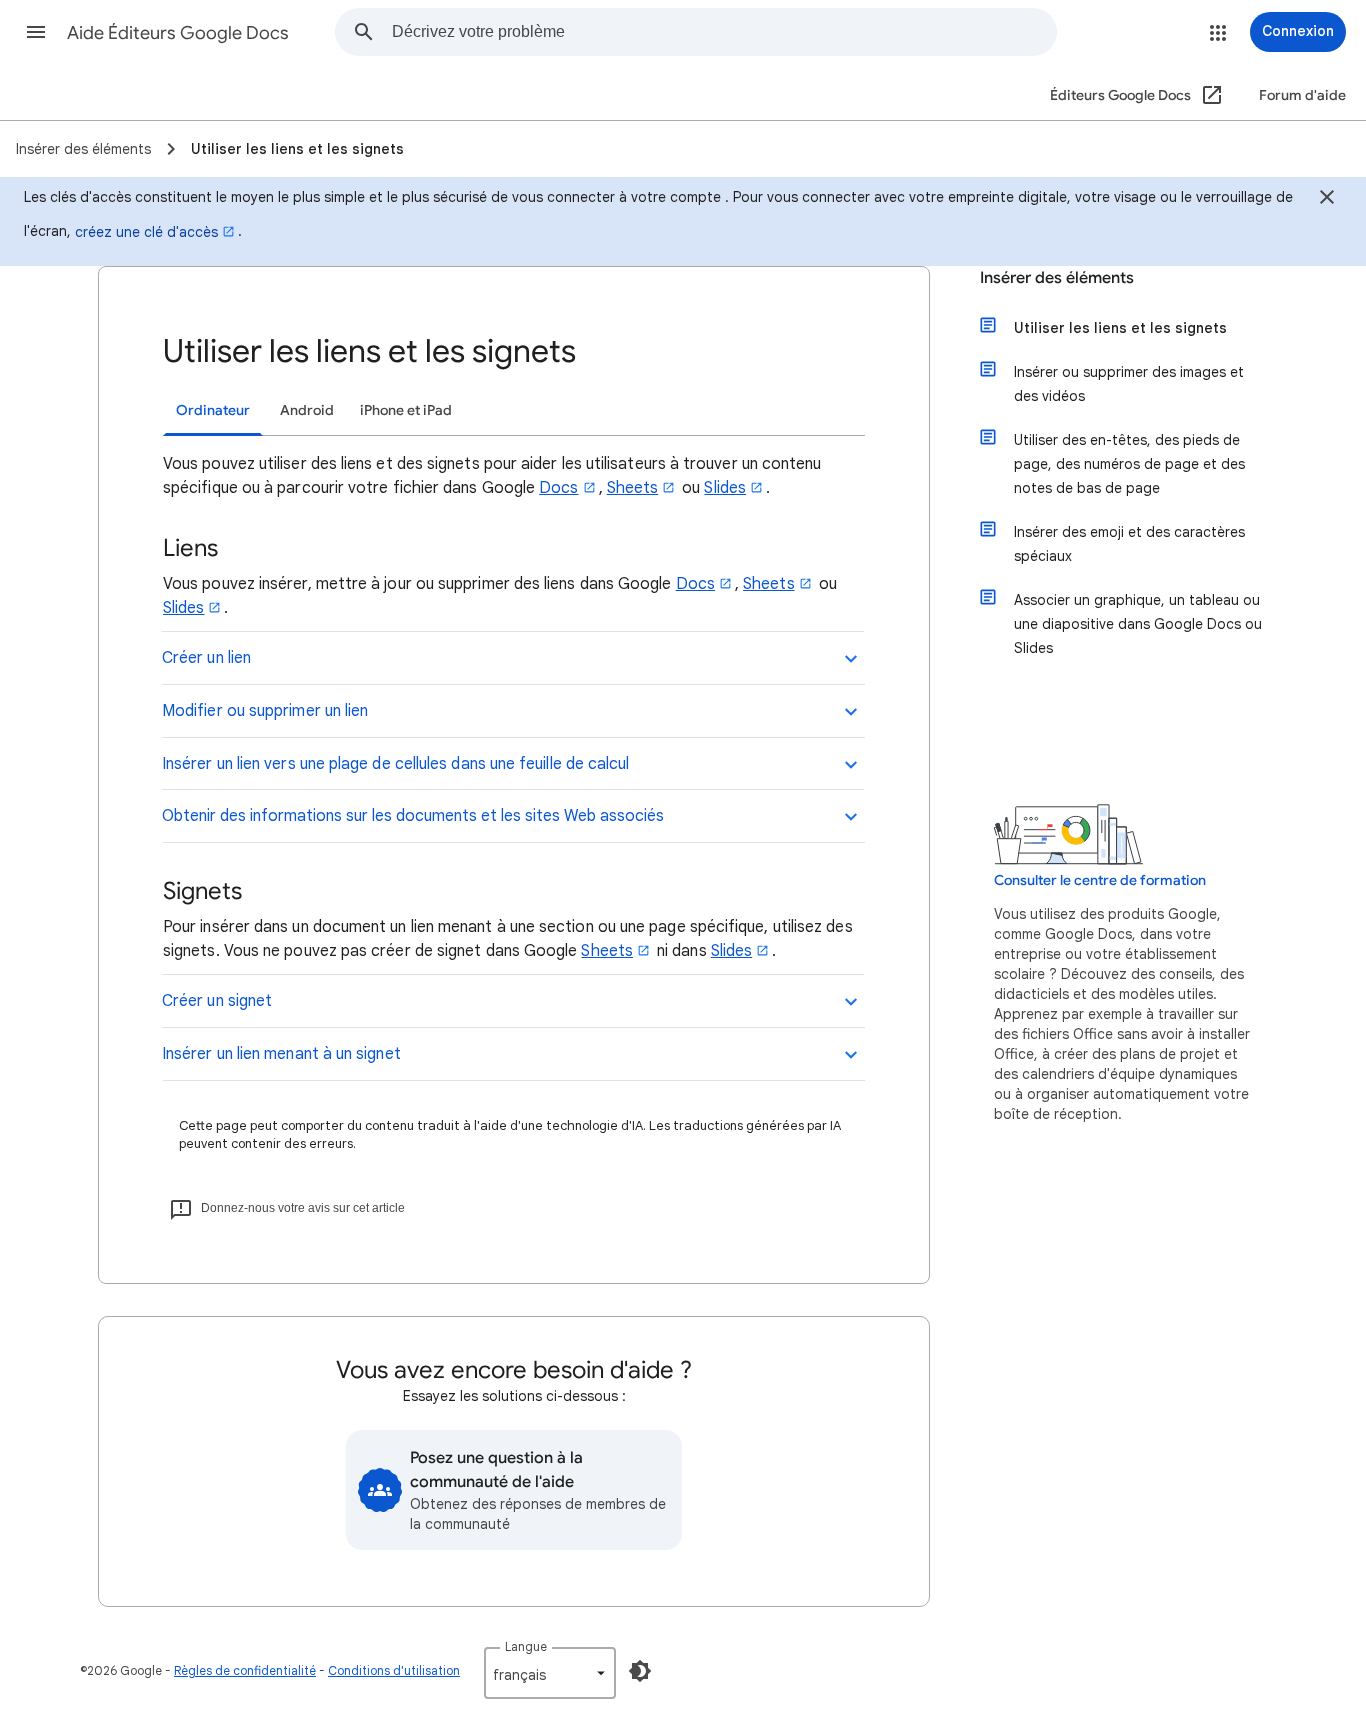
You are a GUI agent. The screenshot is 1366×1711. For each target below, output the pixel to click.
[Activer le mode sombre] (640, 1671)
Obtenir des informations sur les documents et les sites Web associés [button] (413, 816)
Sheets (632, 488)
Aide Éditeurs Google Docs (178, 33)
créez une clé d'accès (146, 232)
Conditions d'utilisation (394, 1670)
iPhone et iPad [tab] (406, 410)
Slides (724, 488)
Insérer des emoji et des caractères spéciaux (1129, 544)
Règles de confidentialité (245, 1670)
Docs (558, 488)
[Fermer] (1327, 200)
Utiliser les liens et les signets (1120, 328)
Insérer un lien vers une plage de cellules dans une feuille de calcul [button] (396, 764)
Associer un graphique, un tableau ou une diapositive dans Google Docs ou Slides (1138, 624)
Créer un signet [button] (217, 1001)
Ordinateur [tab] (213, 410)
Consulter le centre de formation (1100, 880)
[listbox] (550, 1673)
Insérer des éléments (1057, 278)
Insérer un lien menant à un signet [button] (281, 1054)
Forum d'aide (1302, 95)
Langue (526, 1646)
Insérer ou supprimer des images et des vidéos (1129, 384)
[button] (36, 32)
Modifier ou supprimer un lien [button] (265, 711)
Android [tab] (307, 410)
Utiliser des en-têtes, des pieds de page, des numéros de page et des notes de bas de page (1129, 464)
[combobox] (724, 32)
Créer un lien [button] (206, 658)
